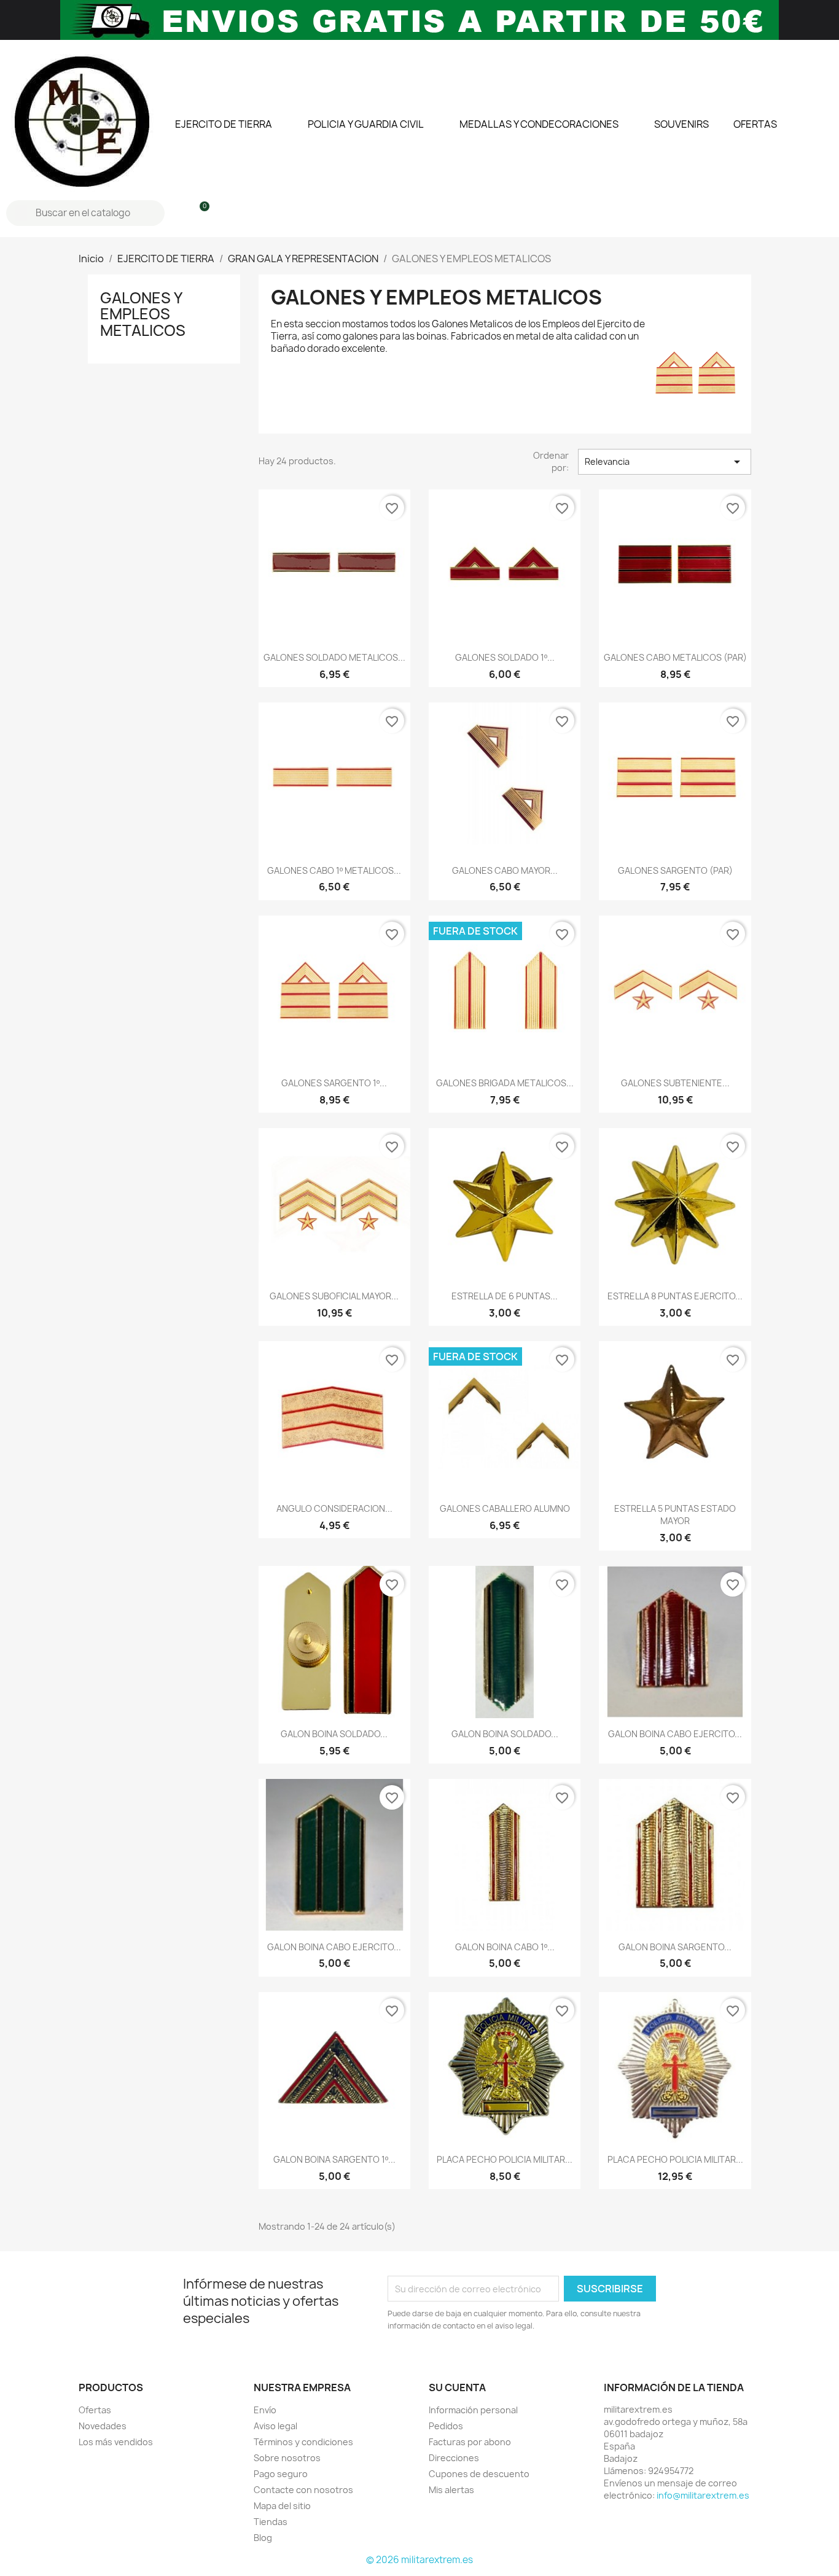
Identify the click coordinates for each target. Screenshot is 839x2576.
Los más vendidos (116, 2442)
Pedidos (446, 2426)
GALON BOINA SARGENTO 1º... (334, 2159)
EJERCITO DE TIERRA (224, 124)
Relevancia (665, 462)
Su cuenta (457, 2387)
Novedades (103, 2426)
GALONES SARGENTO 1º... (334, 1083)
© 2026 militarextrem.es (419, 2560)
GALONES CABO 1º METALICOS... (334, 870)
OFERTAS (755, 124)
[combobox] (87, 213)
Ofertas (95, 2410)
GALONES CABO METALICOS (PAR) (675, 657)
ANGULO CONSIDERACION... (334, 1508)
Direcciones (454, 2458)
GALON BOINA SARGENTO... (675, 1947)
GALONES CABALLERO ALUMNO (505, 1508)
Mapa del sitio (282, 2506)
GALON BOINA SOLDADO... (334, 1734)
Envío (265, 2410)
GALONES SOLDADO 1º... (505, 657)
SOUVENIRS (681, 124)
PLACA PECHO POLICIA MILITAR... (505, 2159)
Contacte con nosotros (303, 2490)
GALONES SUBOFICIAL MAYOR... (334, 1296)
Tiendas (271, 2522)
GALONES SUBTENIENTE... (675, 1083)
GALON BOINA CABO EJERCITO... (675, 1734)
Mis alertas (451, 2490)
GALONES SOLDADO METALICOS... (334, 657)
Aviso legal (275, 2426)
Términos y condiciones (303, 2442)
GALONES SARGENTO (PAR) (675, 870)
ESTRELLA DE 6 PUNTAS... (505, 1296)
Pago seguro (281, 2474)
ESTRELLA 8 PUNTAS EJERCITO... (675, 1296)
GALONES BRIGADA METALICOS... (505, 1083)
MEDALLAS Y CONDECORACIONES (539, 124)
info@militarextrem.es (703, 2495)
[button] (199, 213)
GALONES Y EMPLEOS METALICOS (143, 314)
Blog (263, 2538)
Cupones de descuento (479, 2474)
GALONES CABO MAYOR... (505, 870)
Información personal (473, 2410)
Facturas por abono (470, 2442)
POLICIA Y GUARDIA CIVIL (366, 124)
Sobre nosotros (287, 2458)
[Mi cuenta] (178, 213)
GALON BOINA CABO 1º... (505, 1947)
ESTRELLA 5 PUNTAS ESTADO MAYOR (675, 1515)
